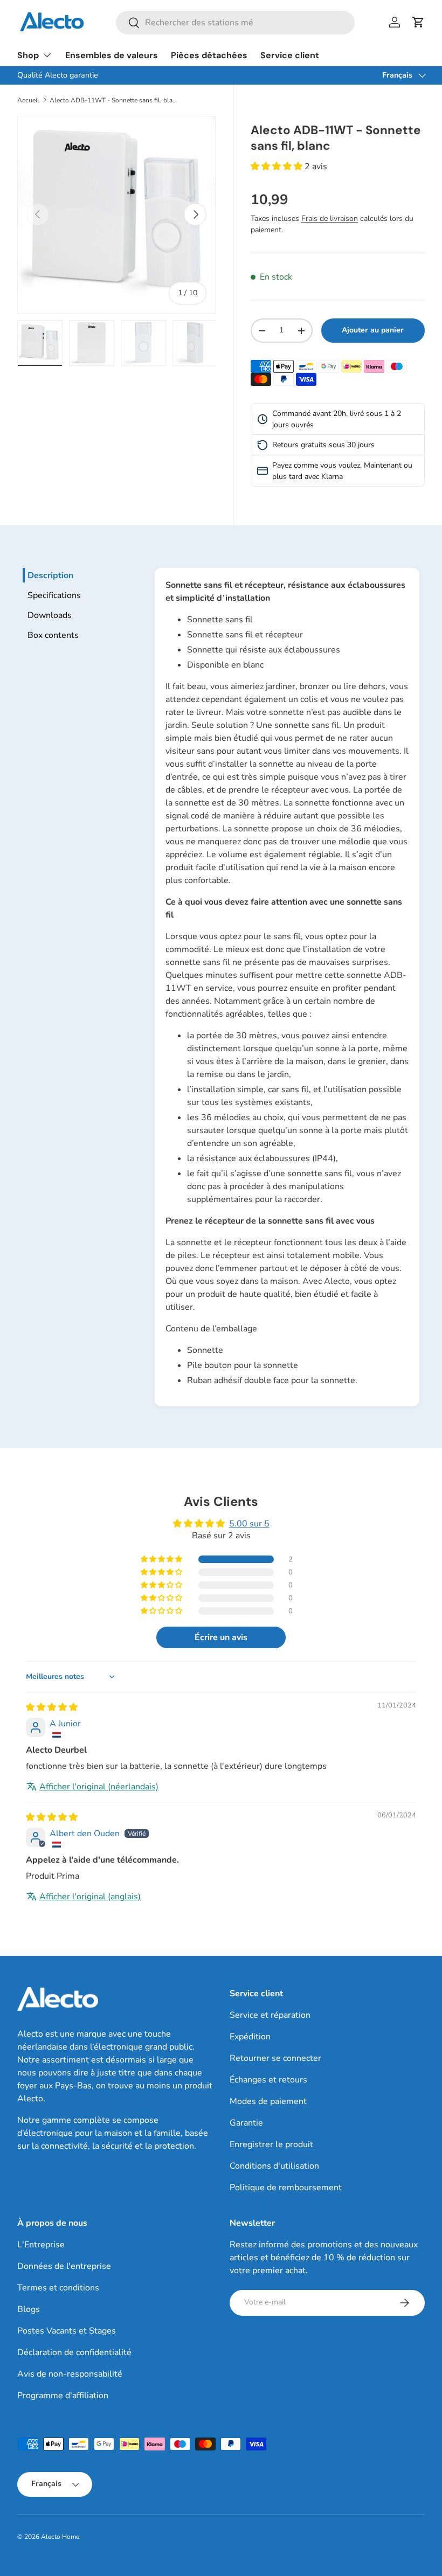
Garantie (246, 2123)
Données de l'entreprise (64, 2266)
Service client (290, 55)
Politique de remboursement (286, 2188)
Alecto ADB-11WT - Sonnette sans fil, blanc (114, 100)
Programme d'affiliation (63, 2396)
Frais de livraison (330, 218)
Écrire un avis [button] (221, 1637)
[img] (52, 1707)
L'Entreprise (41, 2245)
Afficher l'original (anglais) (90, 1897)
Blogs (29, 2309)
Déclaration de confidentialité (74, 2352)
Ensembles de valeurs (112, 55)
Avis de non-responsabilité (70, 2374)
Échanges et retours (268, 2080)
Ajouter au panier (373, 330)
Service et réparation (270, 2015)
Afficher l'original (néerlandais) (99, 1787)
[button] (418, 22)
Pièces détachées (209, 55)
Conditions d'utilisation (274, 2166)
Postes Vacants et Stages (67, 2331)
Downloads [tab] (50, 615)
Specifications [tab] (54, 595)
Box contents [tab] (53, 635)
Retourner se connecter (275, 2058)
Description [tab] (50, 575)
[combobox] (235, 23)
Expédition (250, 2037)
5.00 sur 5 (249, 1524)
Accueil (28, 100)
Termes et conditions (58, 2288)
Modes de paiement (268, 2101)
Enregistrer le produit (271, 2144)
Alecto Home (60, 2537)
